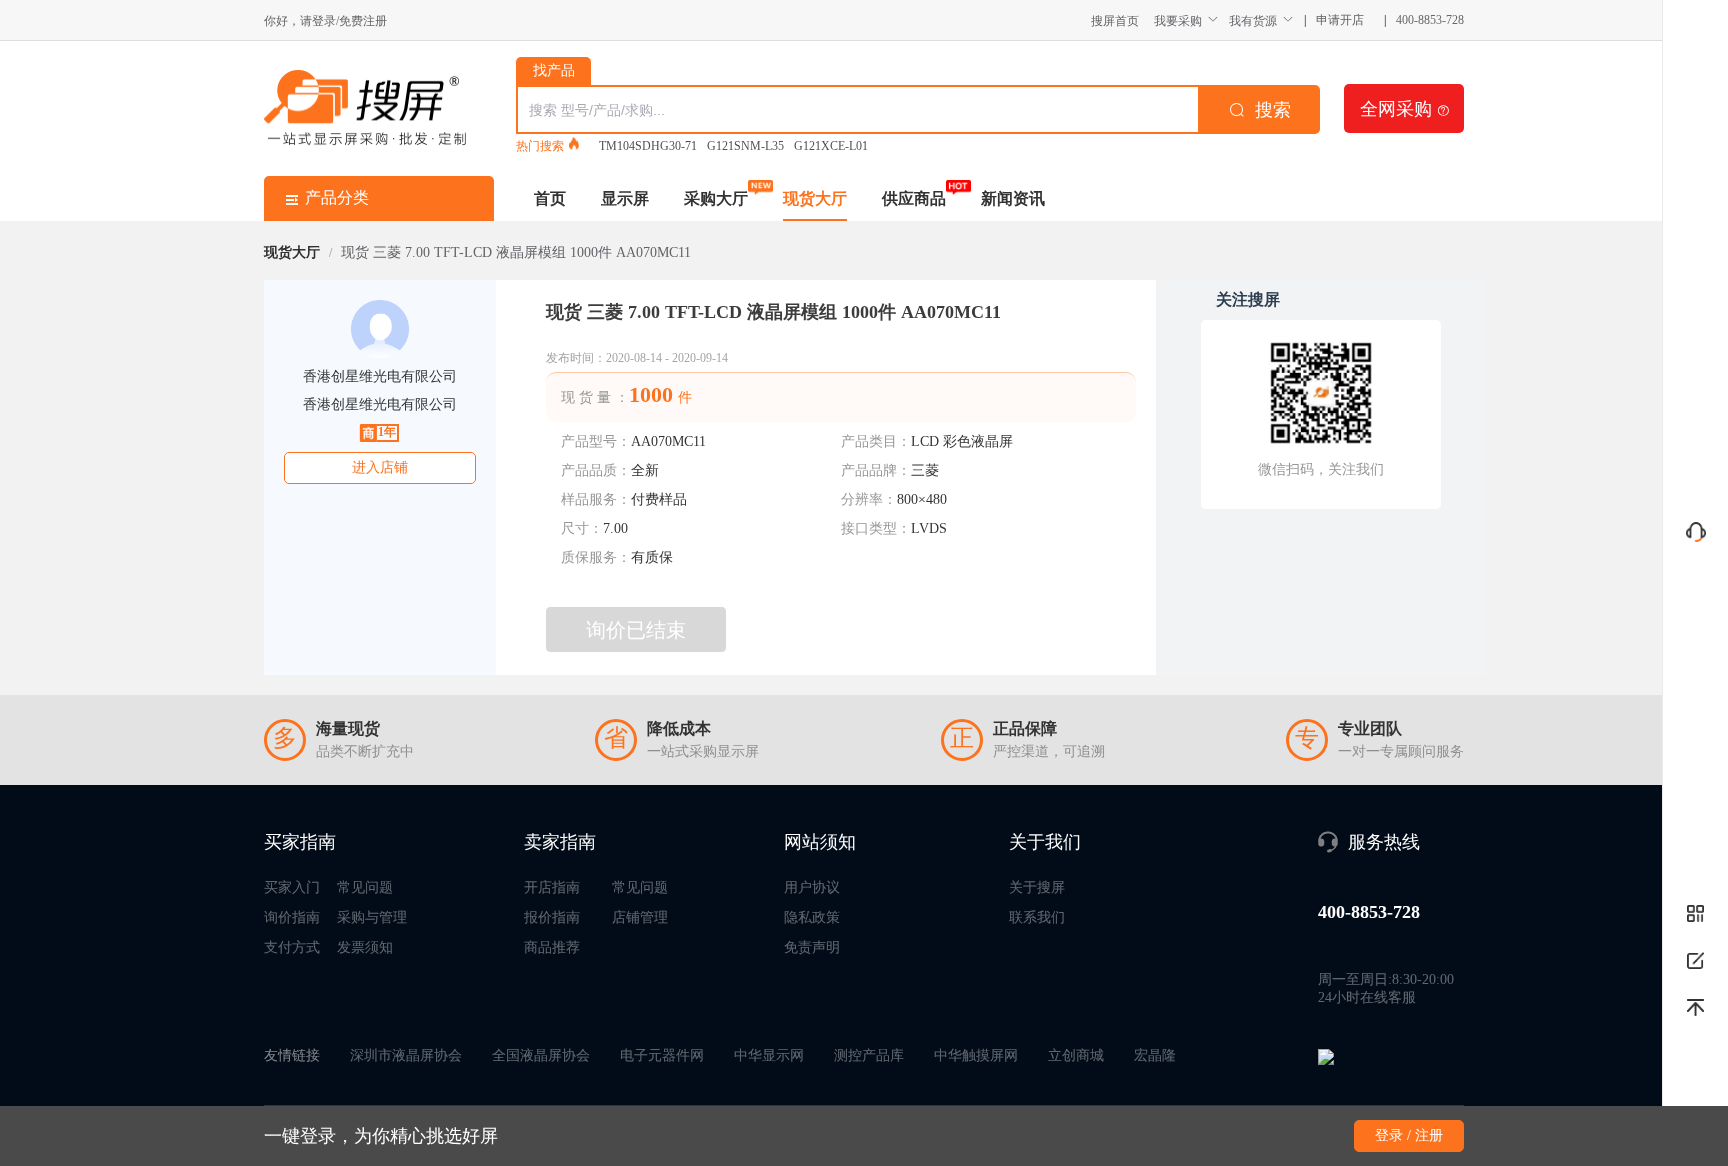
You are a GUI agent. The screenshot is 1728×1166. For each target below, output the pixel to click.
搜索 (1273, 110)
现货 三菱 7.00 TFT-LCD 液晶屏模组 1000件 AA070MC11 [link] (516, 253)
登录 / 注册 (1409, 1135)
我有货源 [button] (1253, 20)
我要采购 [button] (1178, 20)
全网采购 (1404, 108)
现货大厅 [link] (292, 253)
